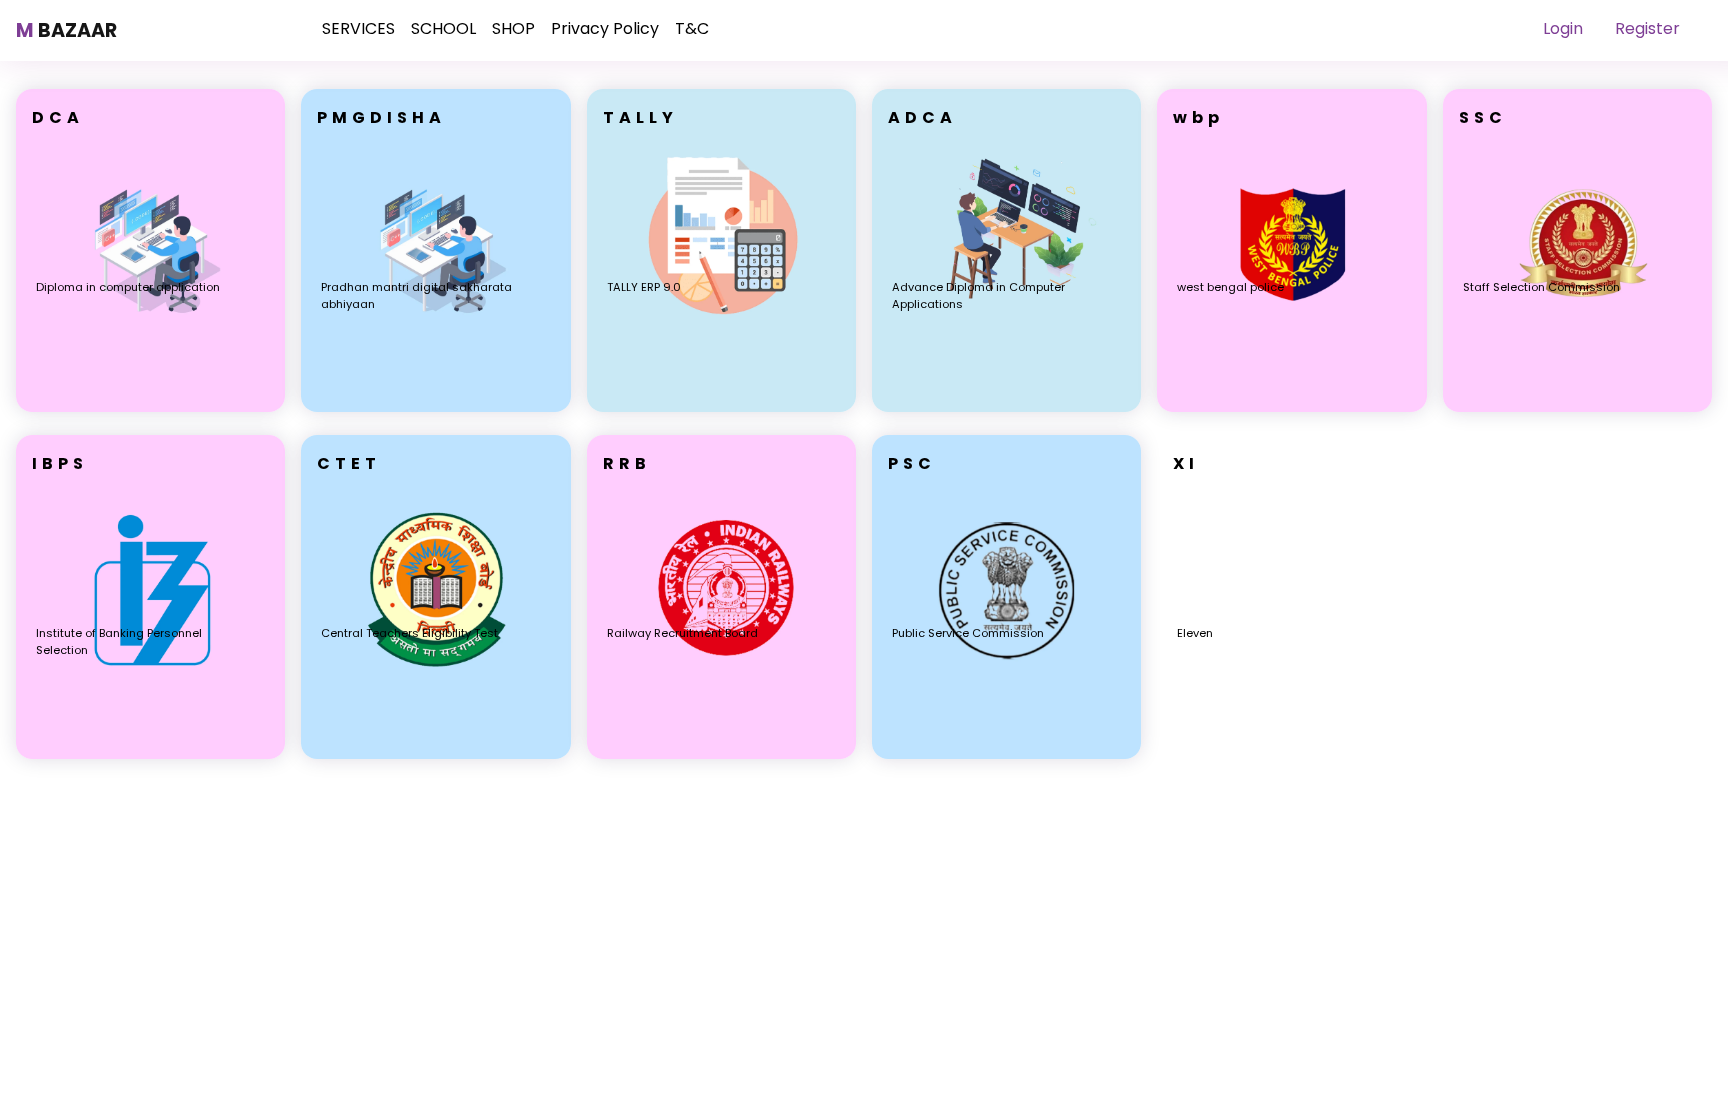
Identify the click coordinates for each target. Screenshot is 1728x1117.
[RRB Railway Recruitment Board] (721, 753)
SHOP (513, 28)
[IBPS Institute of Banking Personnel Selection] (150, 753)
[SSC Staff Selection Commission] (1577, 406)
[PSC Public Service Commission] (1006, 753)
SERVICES (358, 28)
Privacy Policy (605, 28)
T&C (692, 28)
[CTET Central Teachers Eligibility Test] (435, 753)
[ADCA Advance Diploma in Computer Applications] (1006, 406)
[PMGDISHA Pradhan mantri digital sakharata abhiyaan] (435, 406)
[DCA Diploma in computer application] (150, 406)
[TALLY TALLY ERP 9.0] (721, 406)
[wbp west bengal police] (1291, 406)
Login (1563, 28)
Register (1647, 28)
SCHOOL (443, 28)
